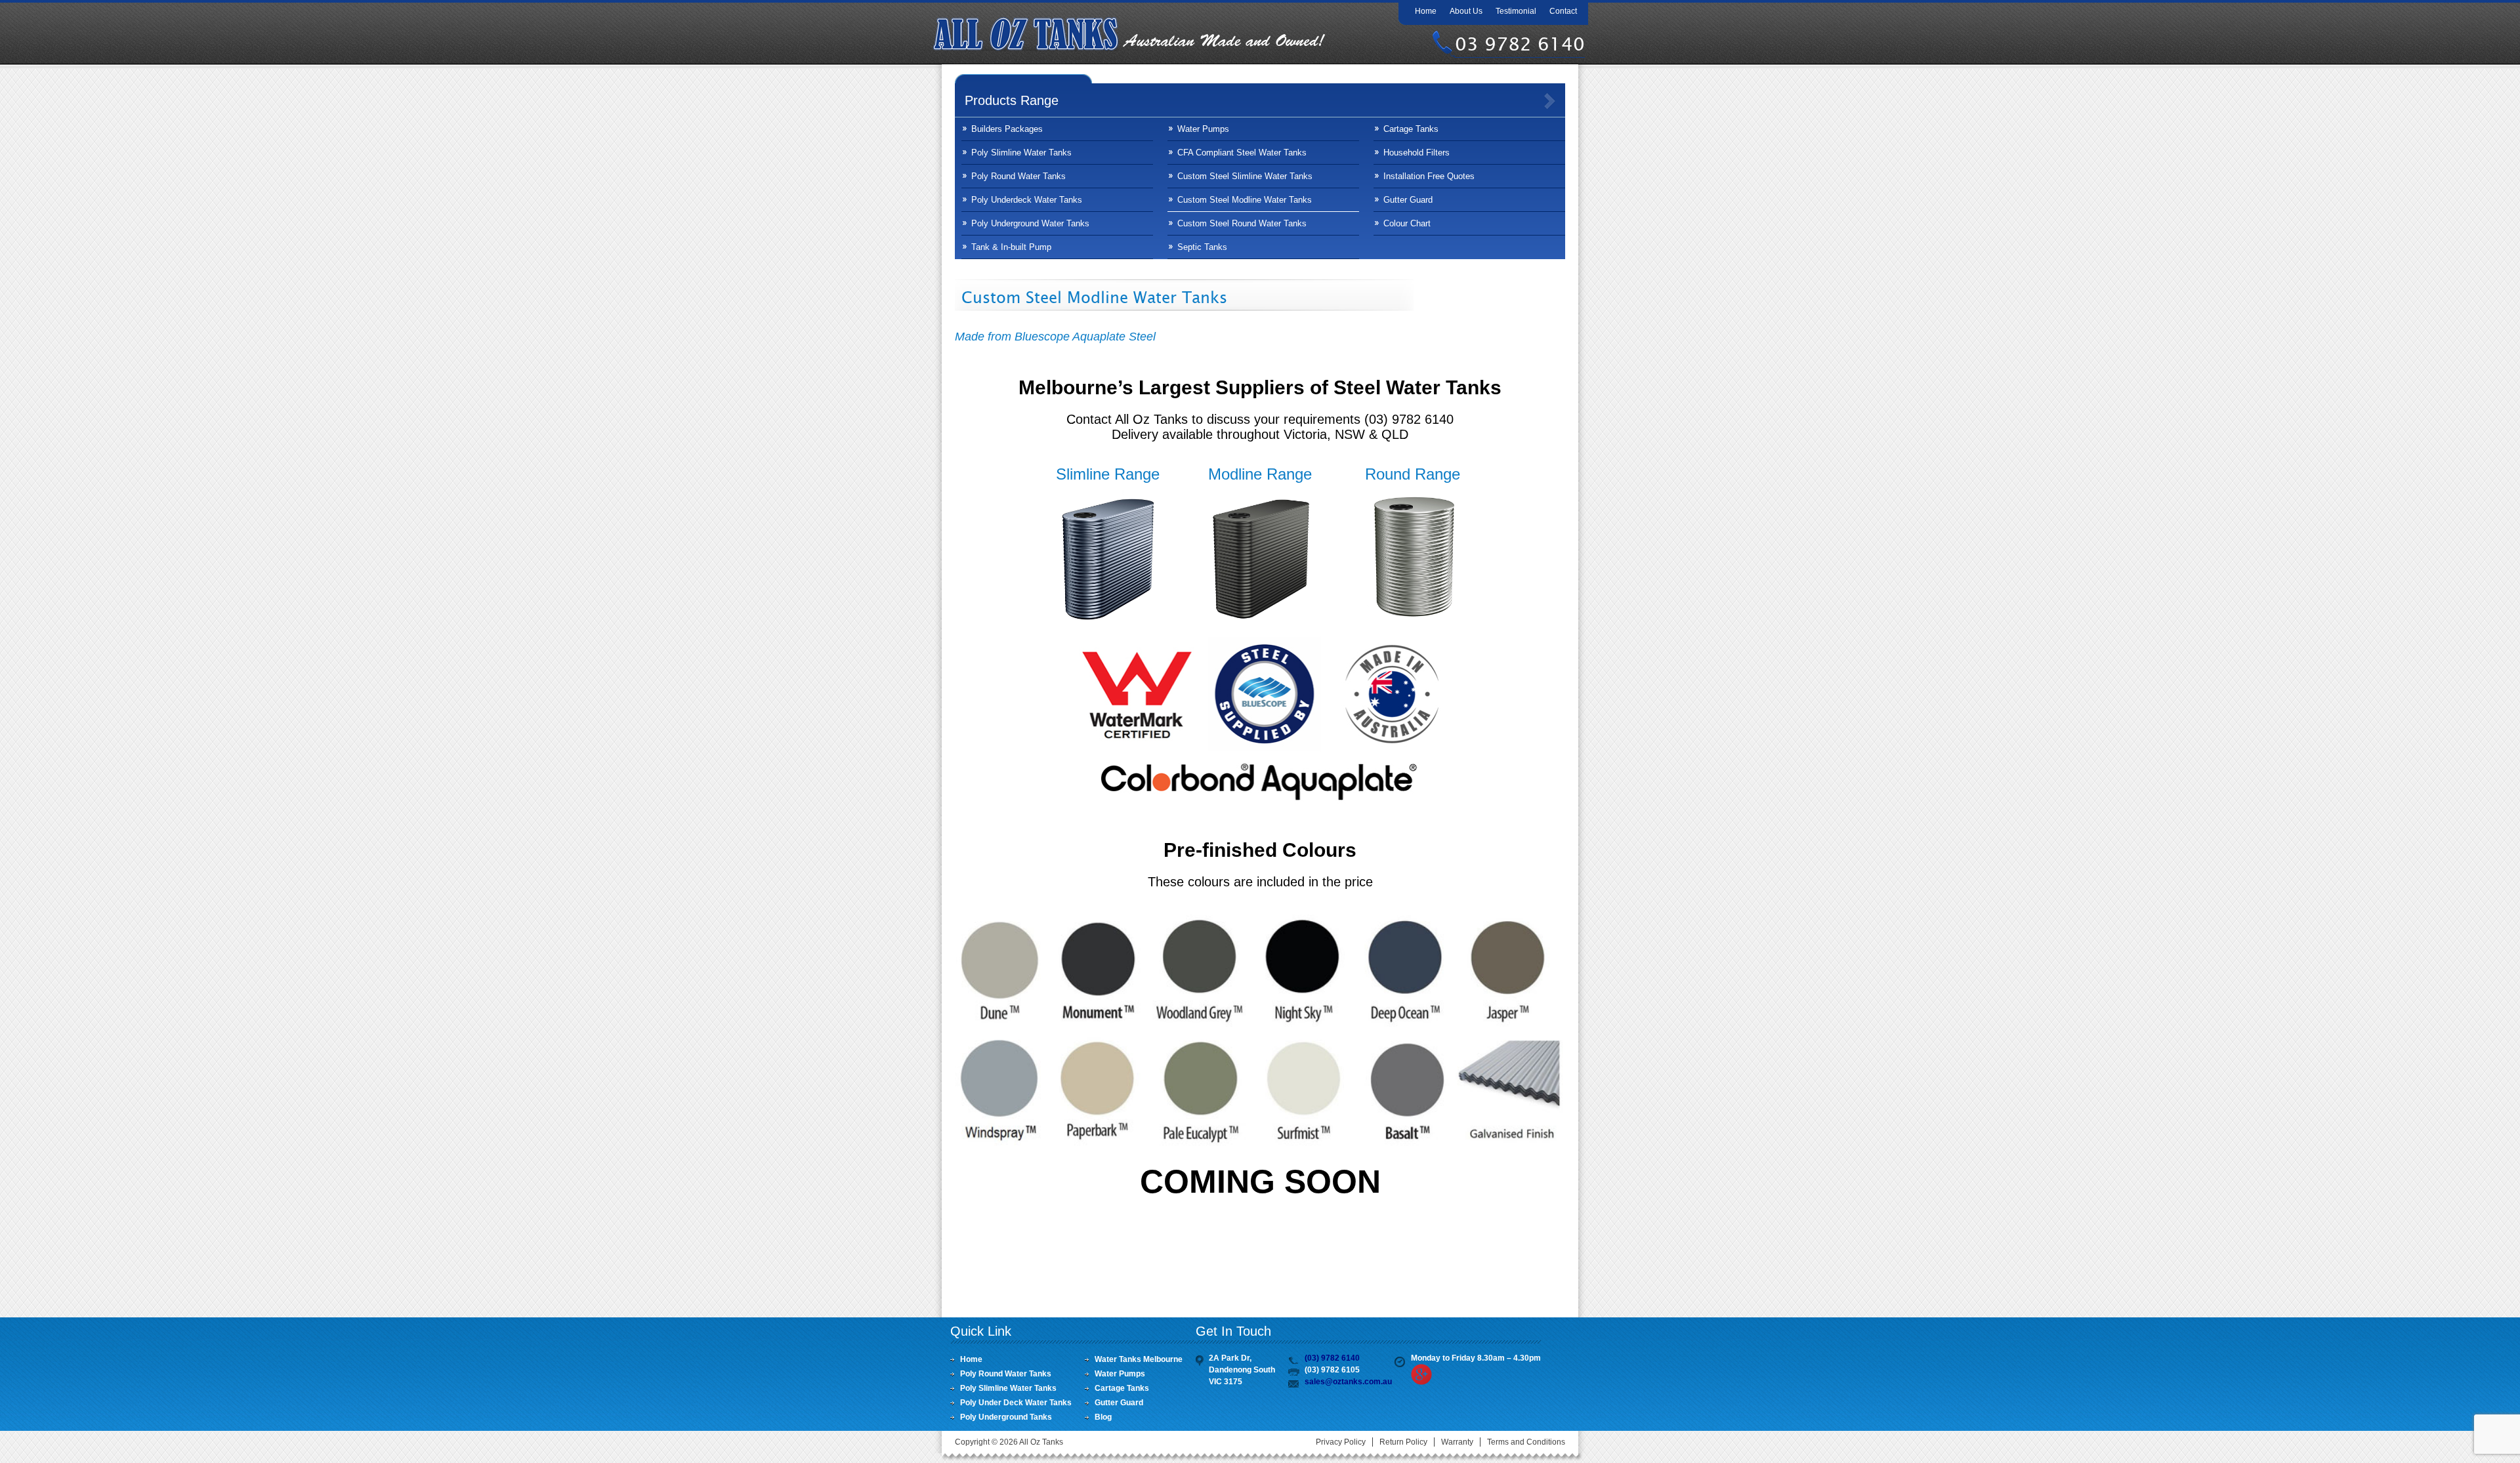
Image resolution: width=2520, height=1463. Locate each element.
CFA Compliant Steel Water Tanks (1242, 153)
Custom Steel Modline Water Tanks (1245, 200)
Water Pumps (1203, 129)
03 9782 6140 (1520, 44)
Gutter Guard (1408, 200)
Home (1426, 11)
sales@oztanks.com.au (1348, 1382)
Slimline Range (1108, 474)
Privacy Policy (1341, 1442)
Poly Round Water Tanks (1018, 176)
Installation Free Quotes (1429, 176)
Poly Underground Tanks (1006, 1417)
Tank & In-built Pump (1011, 247)
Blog (1103, 1417)
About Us (1466, 11)
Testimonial (1516, 11)
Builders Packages (1007, 129)
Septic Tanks (1202, 247)
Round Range (1413, 474)
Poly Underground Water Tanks (1030, 223)
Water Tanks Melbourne (1139, 1359)
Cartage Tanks (1411, 129)
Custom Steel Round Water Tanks (1242, 223)
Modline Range (1260, 474)
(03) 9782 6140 (1332, 1358)
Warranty (1457, 1442)
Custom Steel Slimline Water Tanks (1245, 176)
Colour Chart (1407, 223)
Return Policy (1403, 1442)
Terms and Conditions (1526, 1442)
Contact (1563, 11)
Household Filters (1417, 153)
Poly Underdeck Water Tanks (1027, 200)
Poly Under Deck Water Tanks (1016, 1403)
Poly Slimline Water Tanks (1021, 153)
